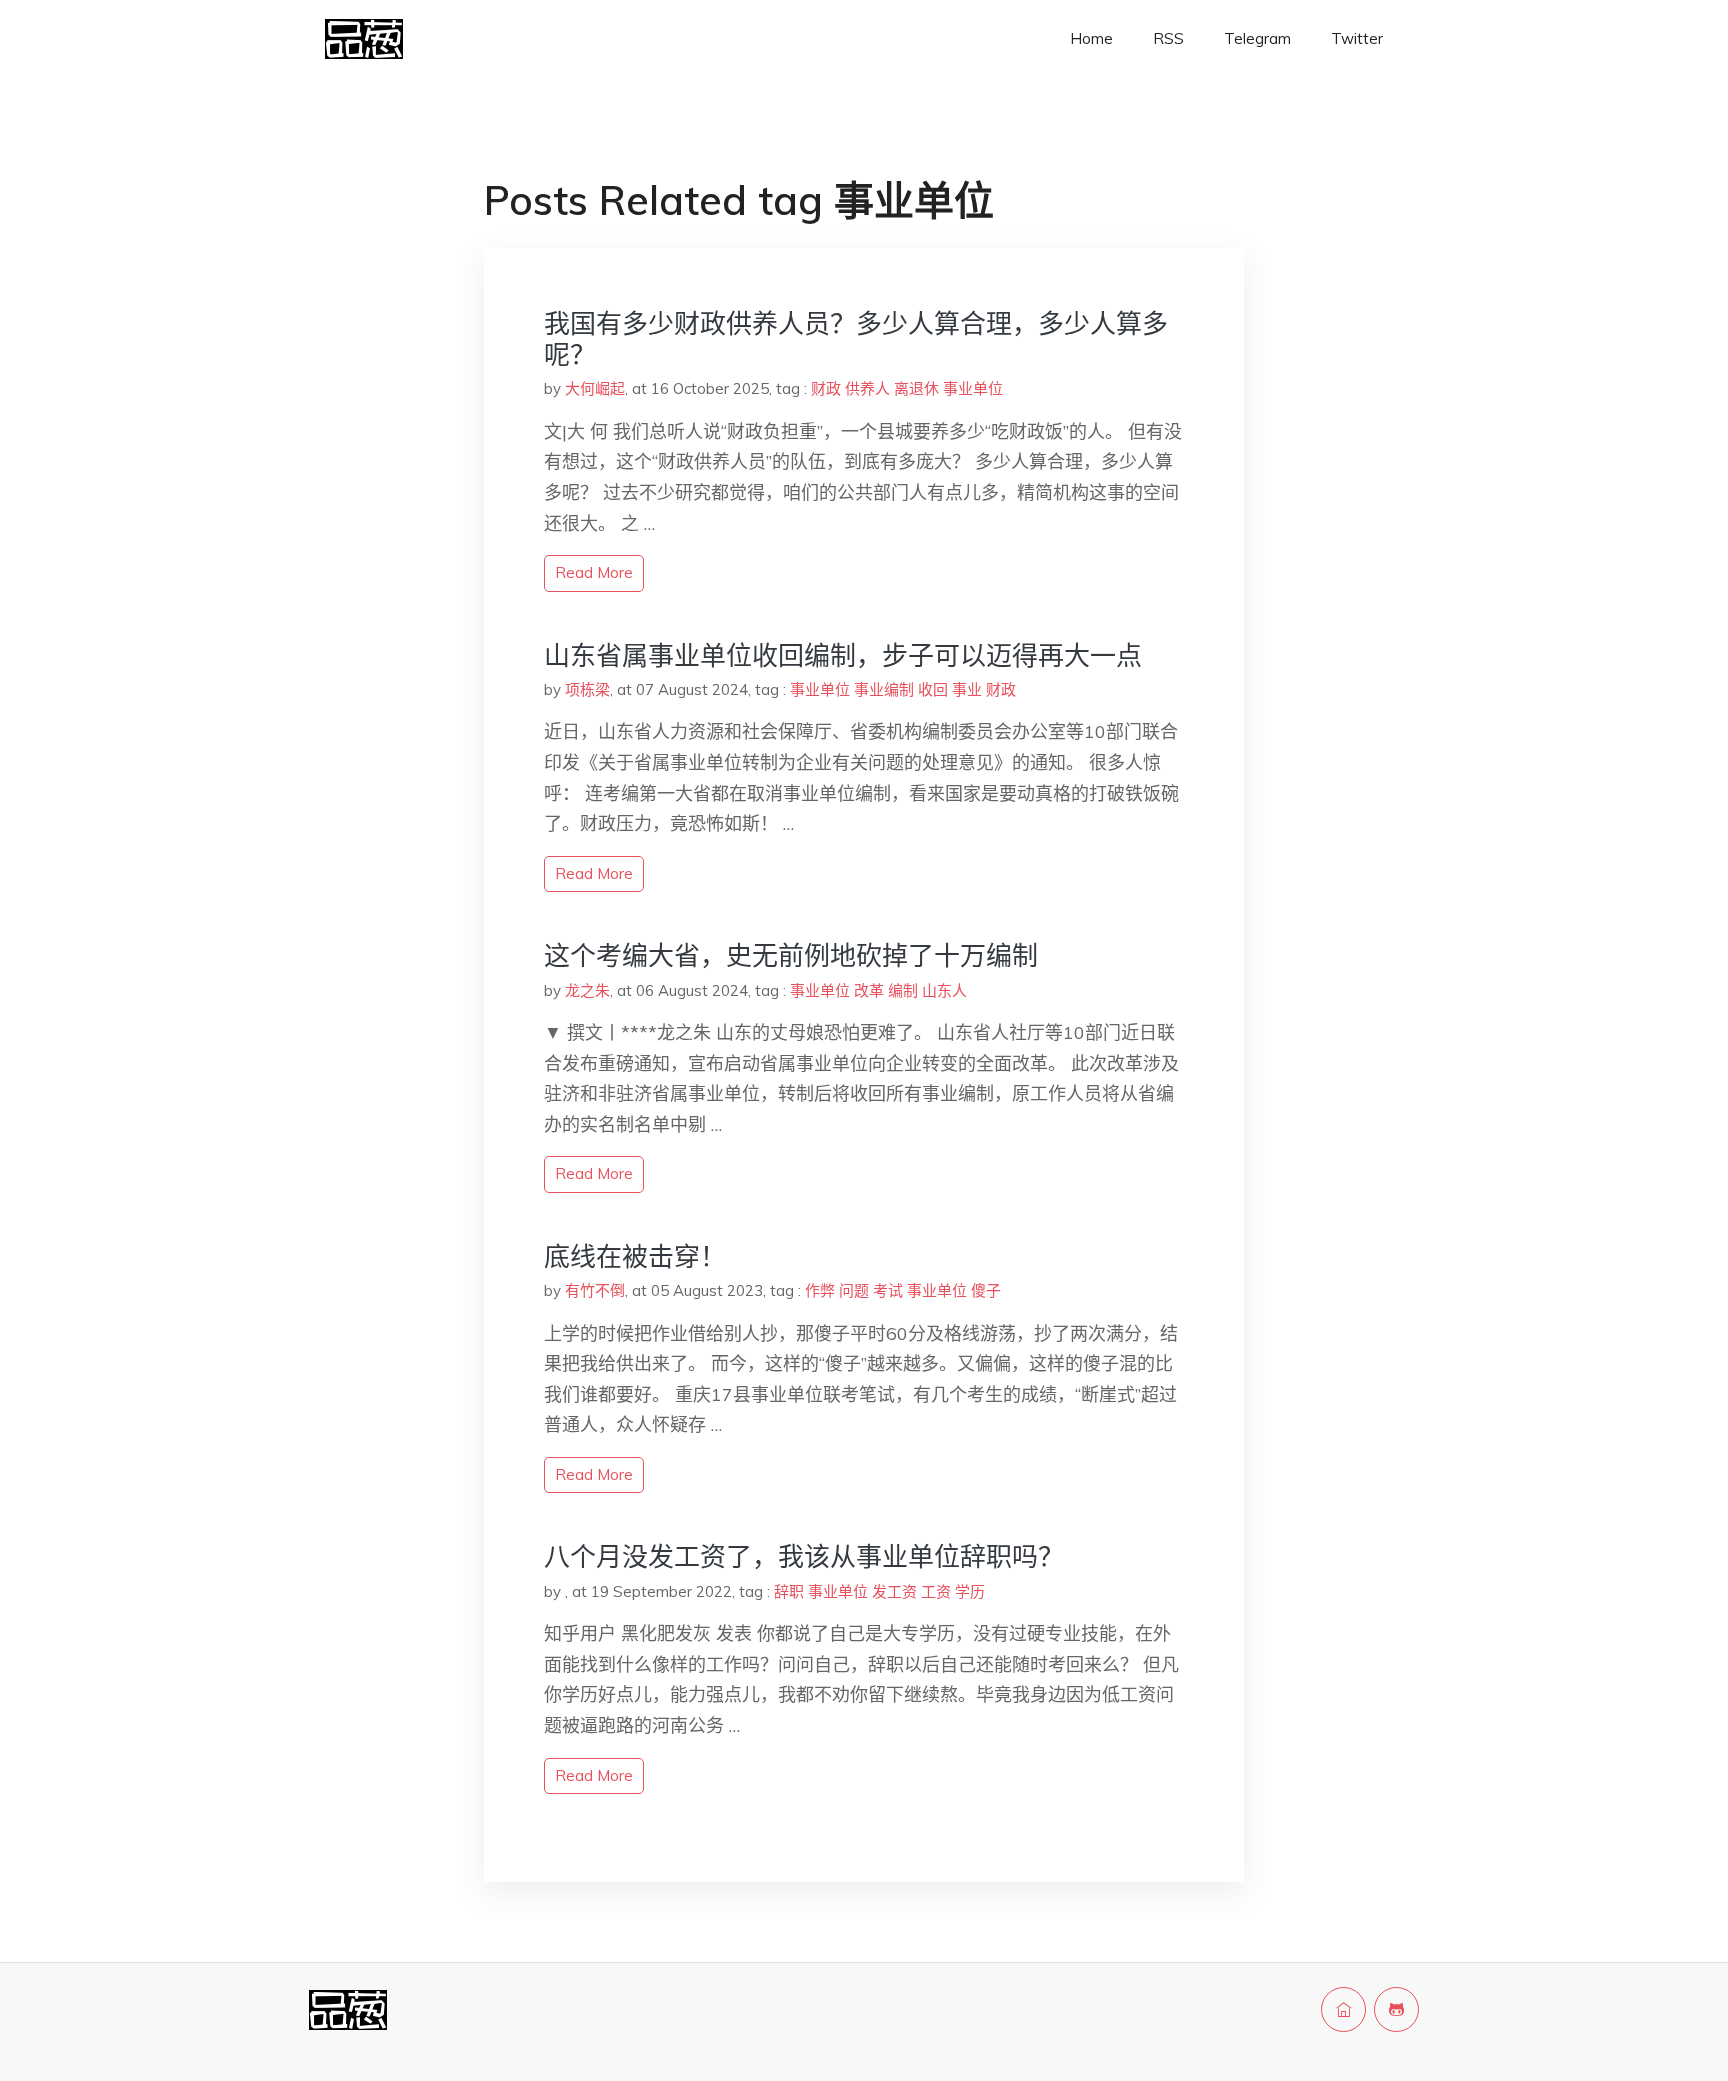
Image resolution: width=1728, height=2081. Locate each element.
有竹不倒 (595, 1290)
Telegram (1257, 38)
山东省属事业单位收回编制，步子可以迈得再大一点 (843, 655)
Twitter (1357, 38)
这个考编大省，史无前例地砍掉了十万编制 (791, 955)
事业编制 (884, 689)
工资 (936, 1591)
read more (594, 572)
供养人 (867, 388)
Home (1091, 38)
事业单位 (973, 388)
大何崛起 (595, 388)
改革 (869, 990)
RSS (1168, 38)
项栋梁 (587, 689)
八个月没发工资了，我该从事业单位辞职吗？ (804, 1556)
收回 (933, 689)
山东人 (944, 990)
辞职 (789, 1591)
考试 (888, 1290)
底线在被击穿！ (635, 1256)
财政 (826, 388)
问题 (854, 1290)
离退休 (916, 388)
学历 (970, 1591)
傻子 (986, 1290)
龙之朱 (587, 990)
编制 (903, 990)
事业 (967, 689)
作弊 (820, 1290)
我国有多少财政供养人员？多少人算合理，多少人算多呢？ (856, 339)
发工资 (894, 1591)
